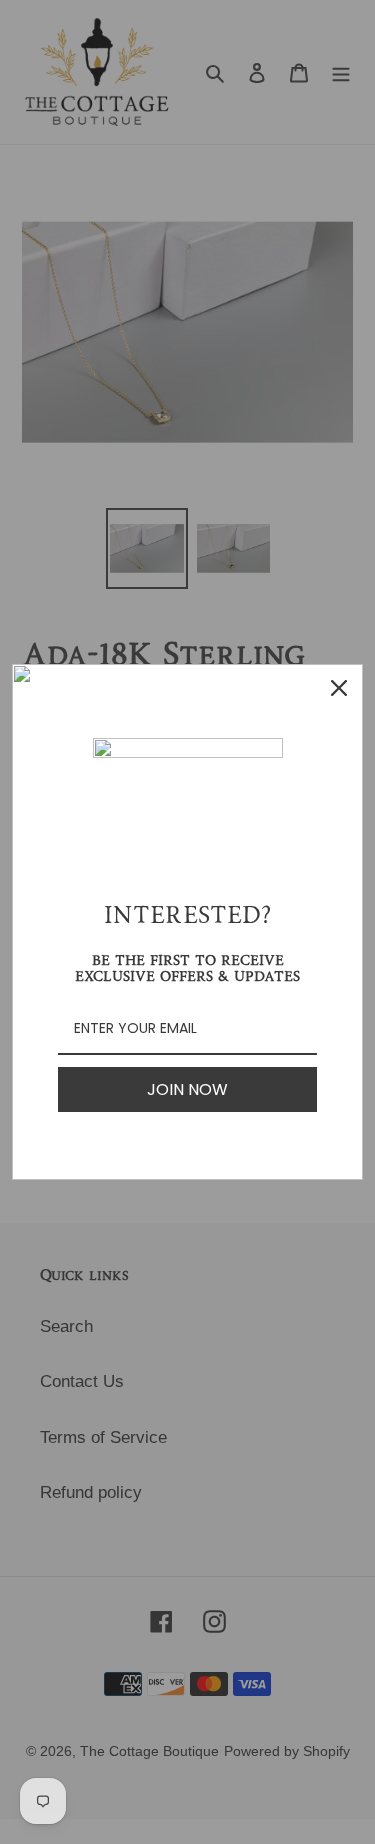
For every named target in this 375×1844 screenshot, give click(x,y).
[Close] (339, 688)
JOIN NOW (187, 1089)
